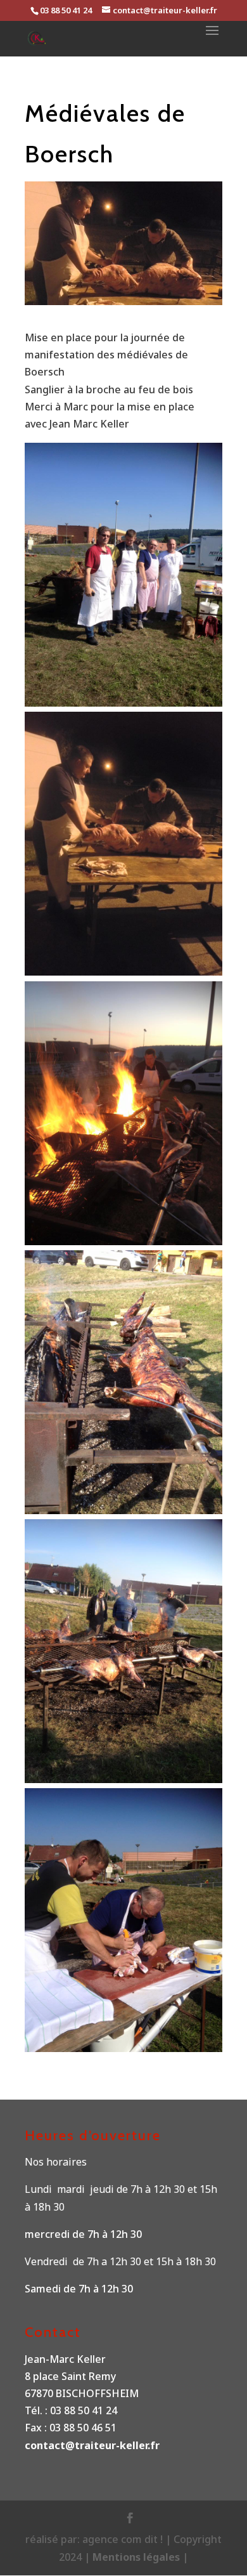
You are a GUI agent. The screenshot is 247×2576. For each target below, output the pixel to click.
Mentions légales (137, 2557)
